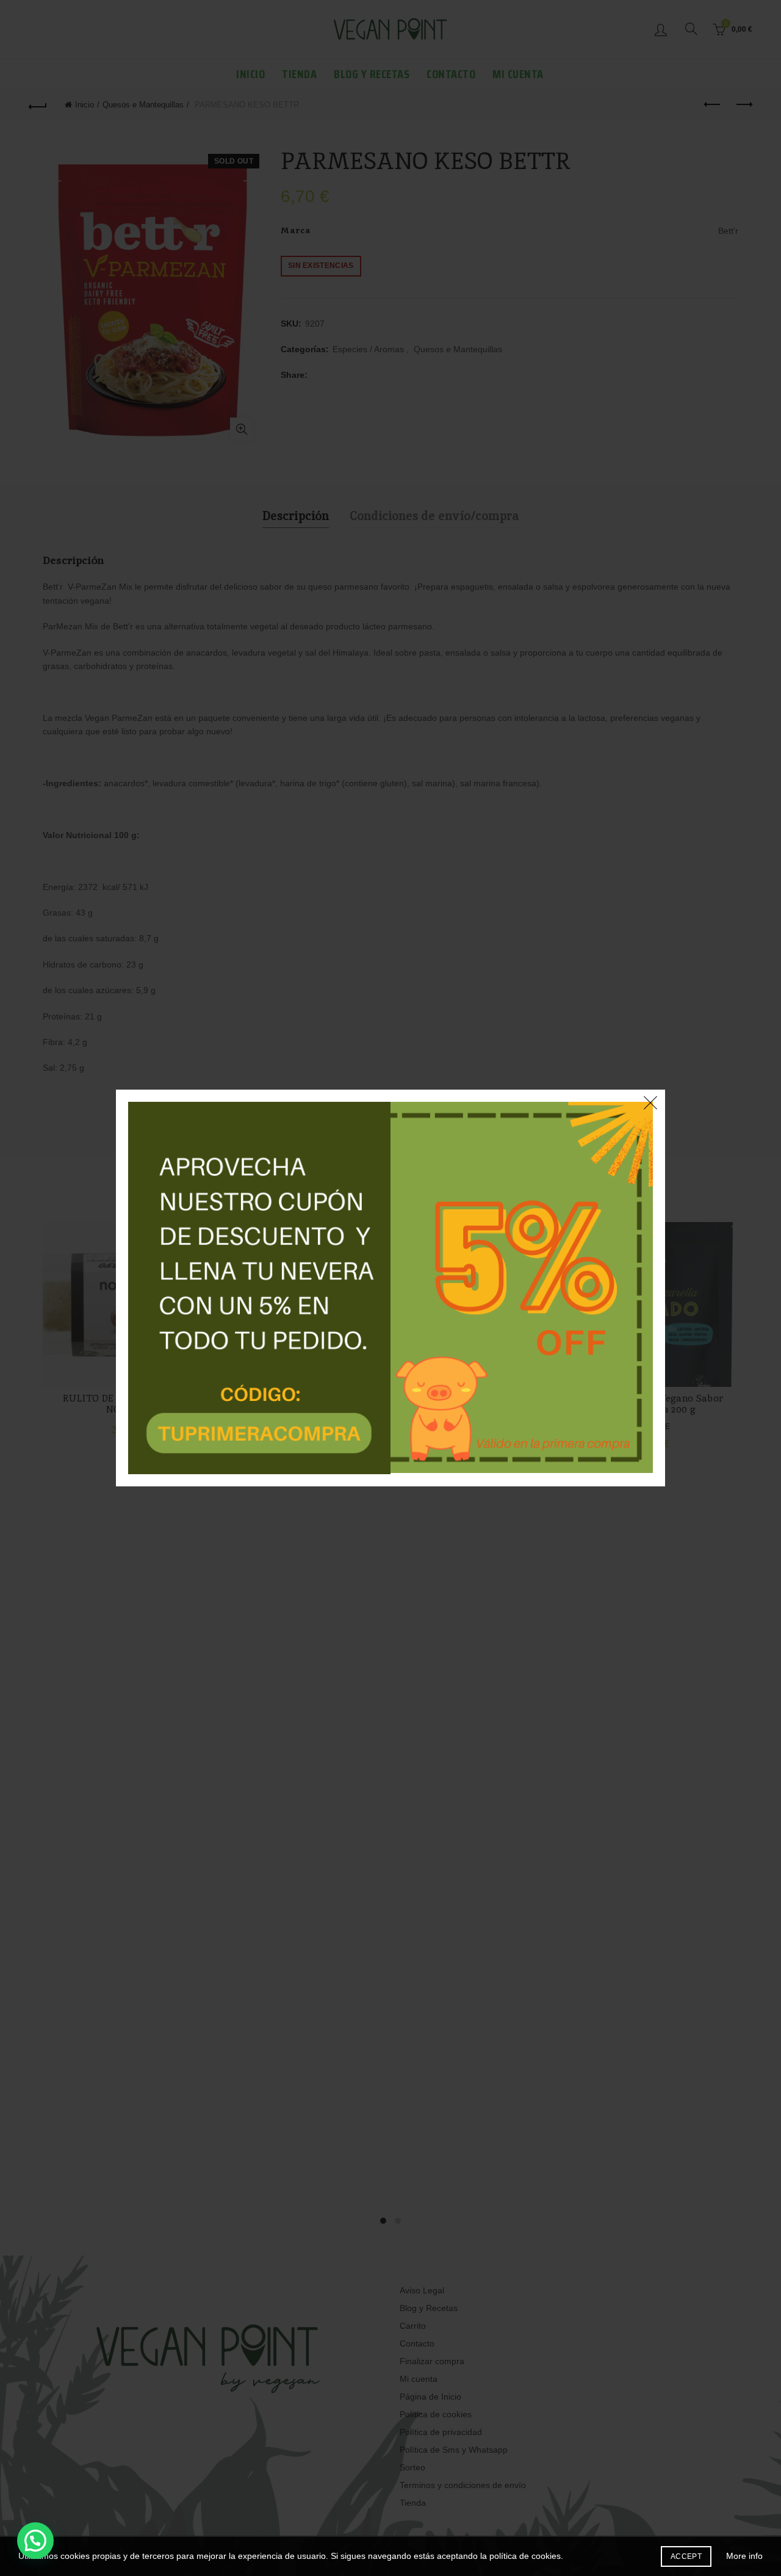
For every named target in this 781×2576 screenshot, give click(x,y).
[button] (35, 2541)
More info (744, 2556)
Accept (686, 2556)
